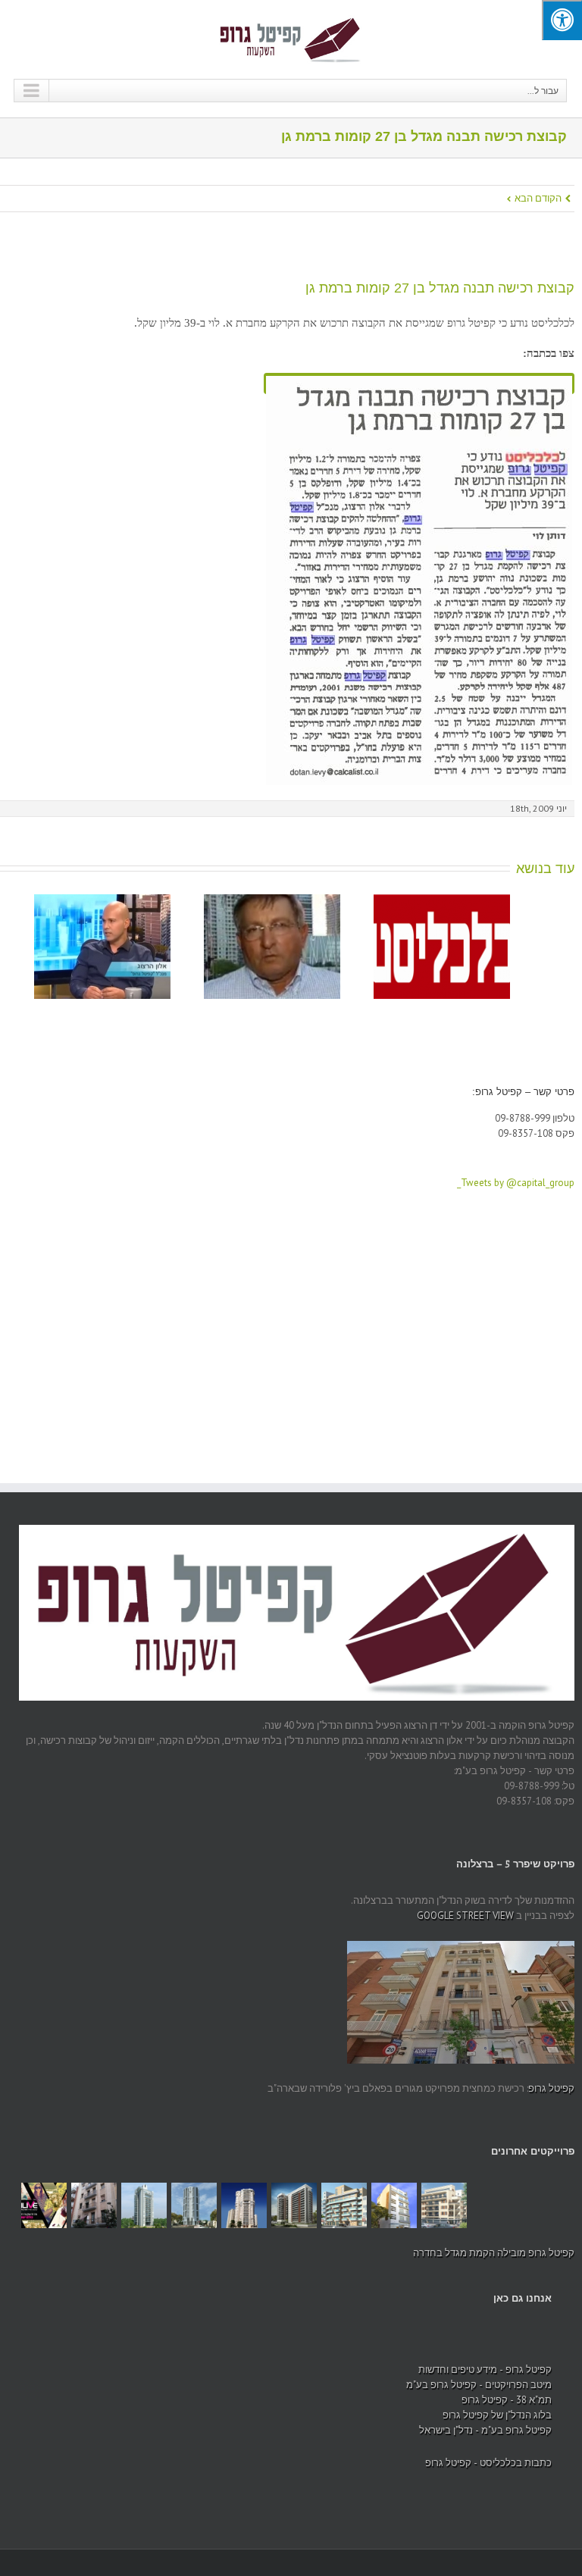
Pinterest (253, 2344)
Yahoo (162, 2342)
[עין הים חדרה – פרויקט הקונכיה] (144, 2205)
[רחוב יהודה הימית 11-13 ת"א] (444, 2205)
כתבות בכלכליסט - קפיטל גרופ (488, 2463)
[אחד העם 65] (394, 2205)
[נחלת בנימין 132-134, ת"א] (344, 2205)
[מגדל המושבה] (244, 2205)
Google (51, 2343)
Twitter (23, 2343)
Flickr (284, 2343)
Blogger (106, 2342)
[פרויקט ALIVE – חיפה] (44, 2205)
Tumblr (133, 2343)
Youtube (223, 2346)
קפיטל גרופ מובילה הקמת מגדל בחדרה (494, 2253)
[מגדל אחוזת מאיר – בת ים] (194, 2205)
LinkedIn (80, 2341)
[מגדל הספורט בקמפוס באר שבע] (294, 2205)
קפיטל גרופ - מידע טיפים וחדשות (485, 2369)
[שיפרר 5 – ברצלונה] (94, 2205)
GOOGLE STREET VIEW (465, 1916)
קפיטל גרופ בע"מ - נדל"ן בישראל (485, 2430)
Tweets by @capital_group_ (516, 1183)
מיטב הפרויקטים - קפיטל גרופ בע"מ (479, 2385)
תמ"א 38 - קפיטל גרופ (507, 2400)
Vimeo (192, 2343)
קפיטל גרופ (551, 2088)
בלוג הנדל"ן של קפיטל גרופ (497, 2415)
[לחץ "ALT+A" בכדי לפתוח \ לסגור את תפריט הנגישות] (562, 20)
